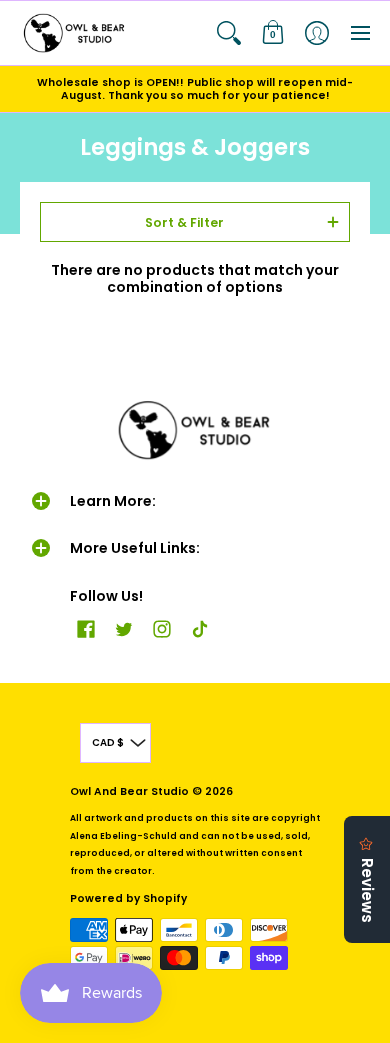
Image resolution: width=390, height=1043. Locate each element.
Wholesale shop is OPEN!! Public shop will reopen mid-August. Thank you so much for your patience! (195, 89)
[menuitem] (229, 33)
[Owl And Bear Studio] (75, 33)
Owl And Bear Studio (129, 791)
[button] (229, 33)
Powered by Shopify (128, 898)
